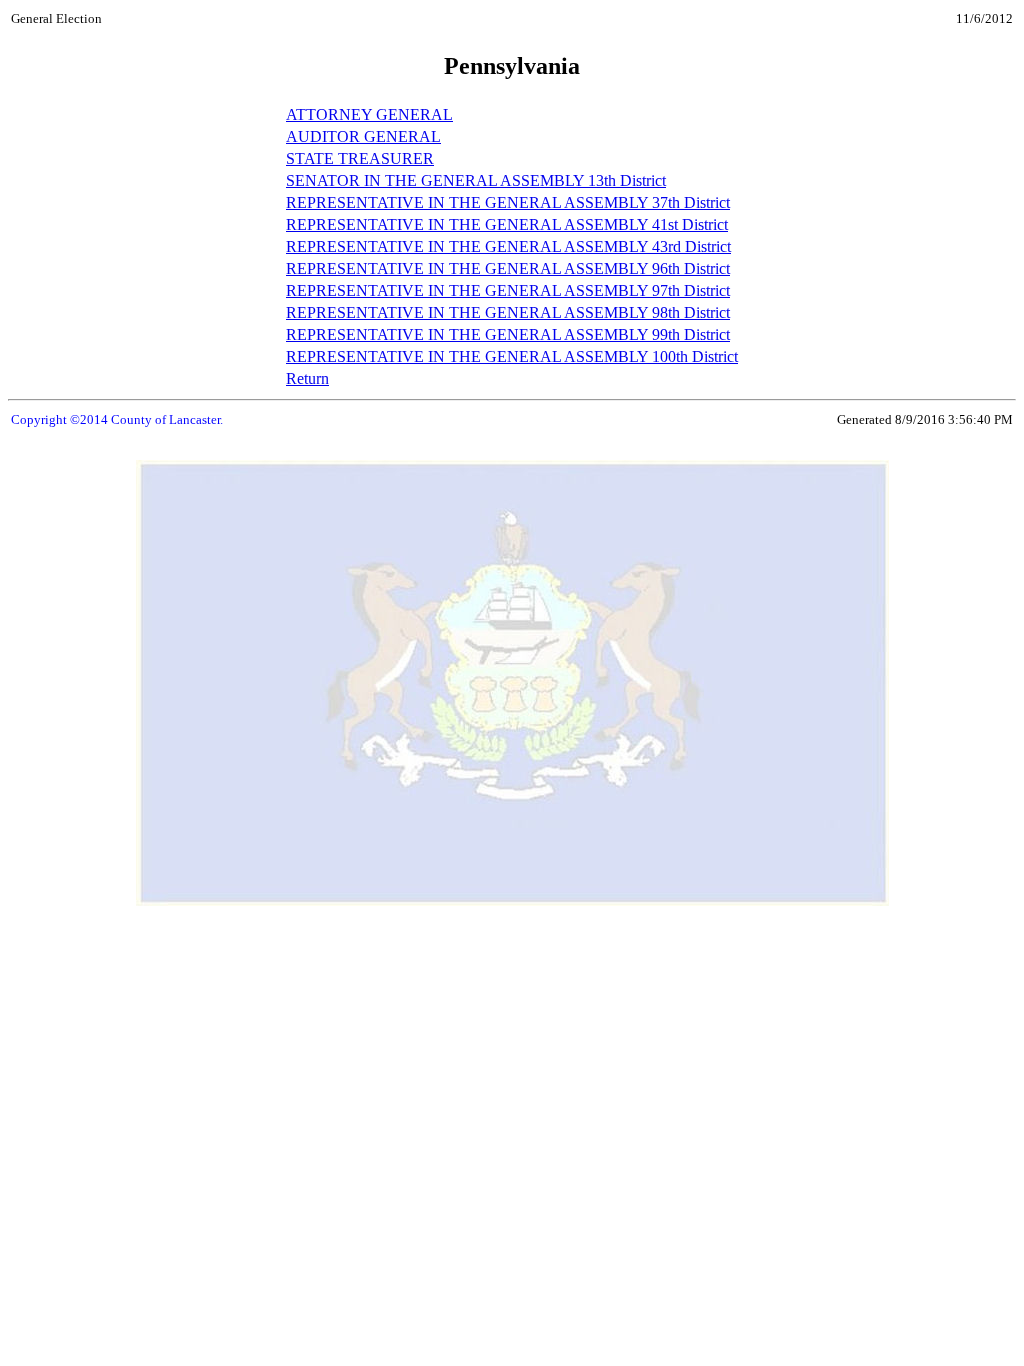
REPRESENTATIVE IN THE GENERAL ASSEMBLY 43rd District (508, 246)
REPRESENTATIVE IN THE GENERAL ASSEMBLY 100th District (512, 356)
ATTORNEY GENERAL (369, 114)
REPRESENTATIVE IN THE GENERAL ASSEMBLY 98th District (508, 312)
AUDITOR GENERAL (363, 136)
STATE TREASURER (360, 158)
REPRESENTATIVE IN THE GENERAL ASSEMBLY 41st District (507, 224)
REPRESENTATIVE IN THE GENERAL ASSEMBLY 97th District (508, 290)
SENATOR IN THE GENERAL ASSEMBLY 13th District (476, 180)
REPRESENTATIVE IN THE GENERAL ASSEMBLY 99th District (508, 334)
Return (307, 378)
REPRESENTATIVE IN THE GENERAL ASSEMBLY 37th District (508, 202)
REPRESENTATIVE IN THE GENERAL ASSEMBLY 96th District (508, 268)
